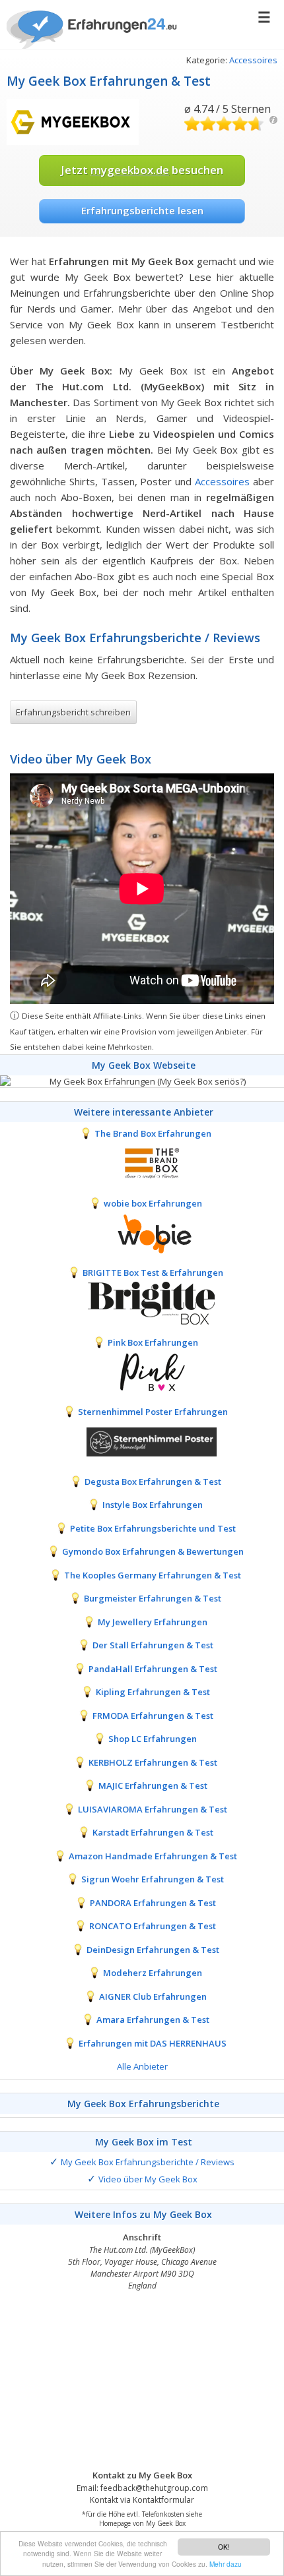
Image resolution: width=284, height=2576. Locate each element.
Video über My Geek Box (148, 2179)
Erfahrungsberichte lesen (142, 210)
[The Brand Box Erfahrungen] (142, 1162)
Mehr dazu (226, 2564)
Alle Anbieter (142, 2066)
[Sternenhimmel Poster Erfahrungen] (142, 1441)
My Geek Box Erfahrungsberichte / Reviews (148, 2162)
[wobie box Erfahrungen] (142, 1232)
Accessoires (253, 60)
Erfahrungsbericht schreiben (73, 712)
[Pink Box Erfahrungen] (142, 1371)
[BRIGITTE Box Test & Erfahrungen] (142, 1302)
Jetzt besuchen (142, 170)
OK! (224, 2547)
